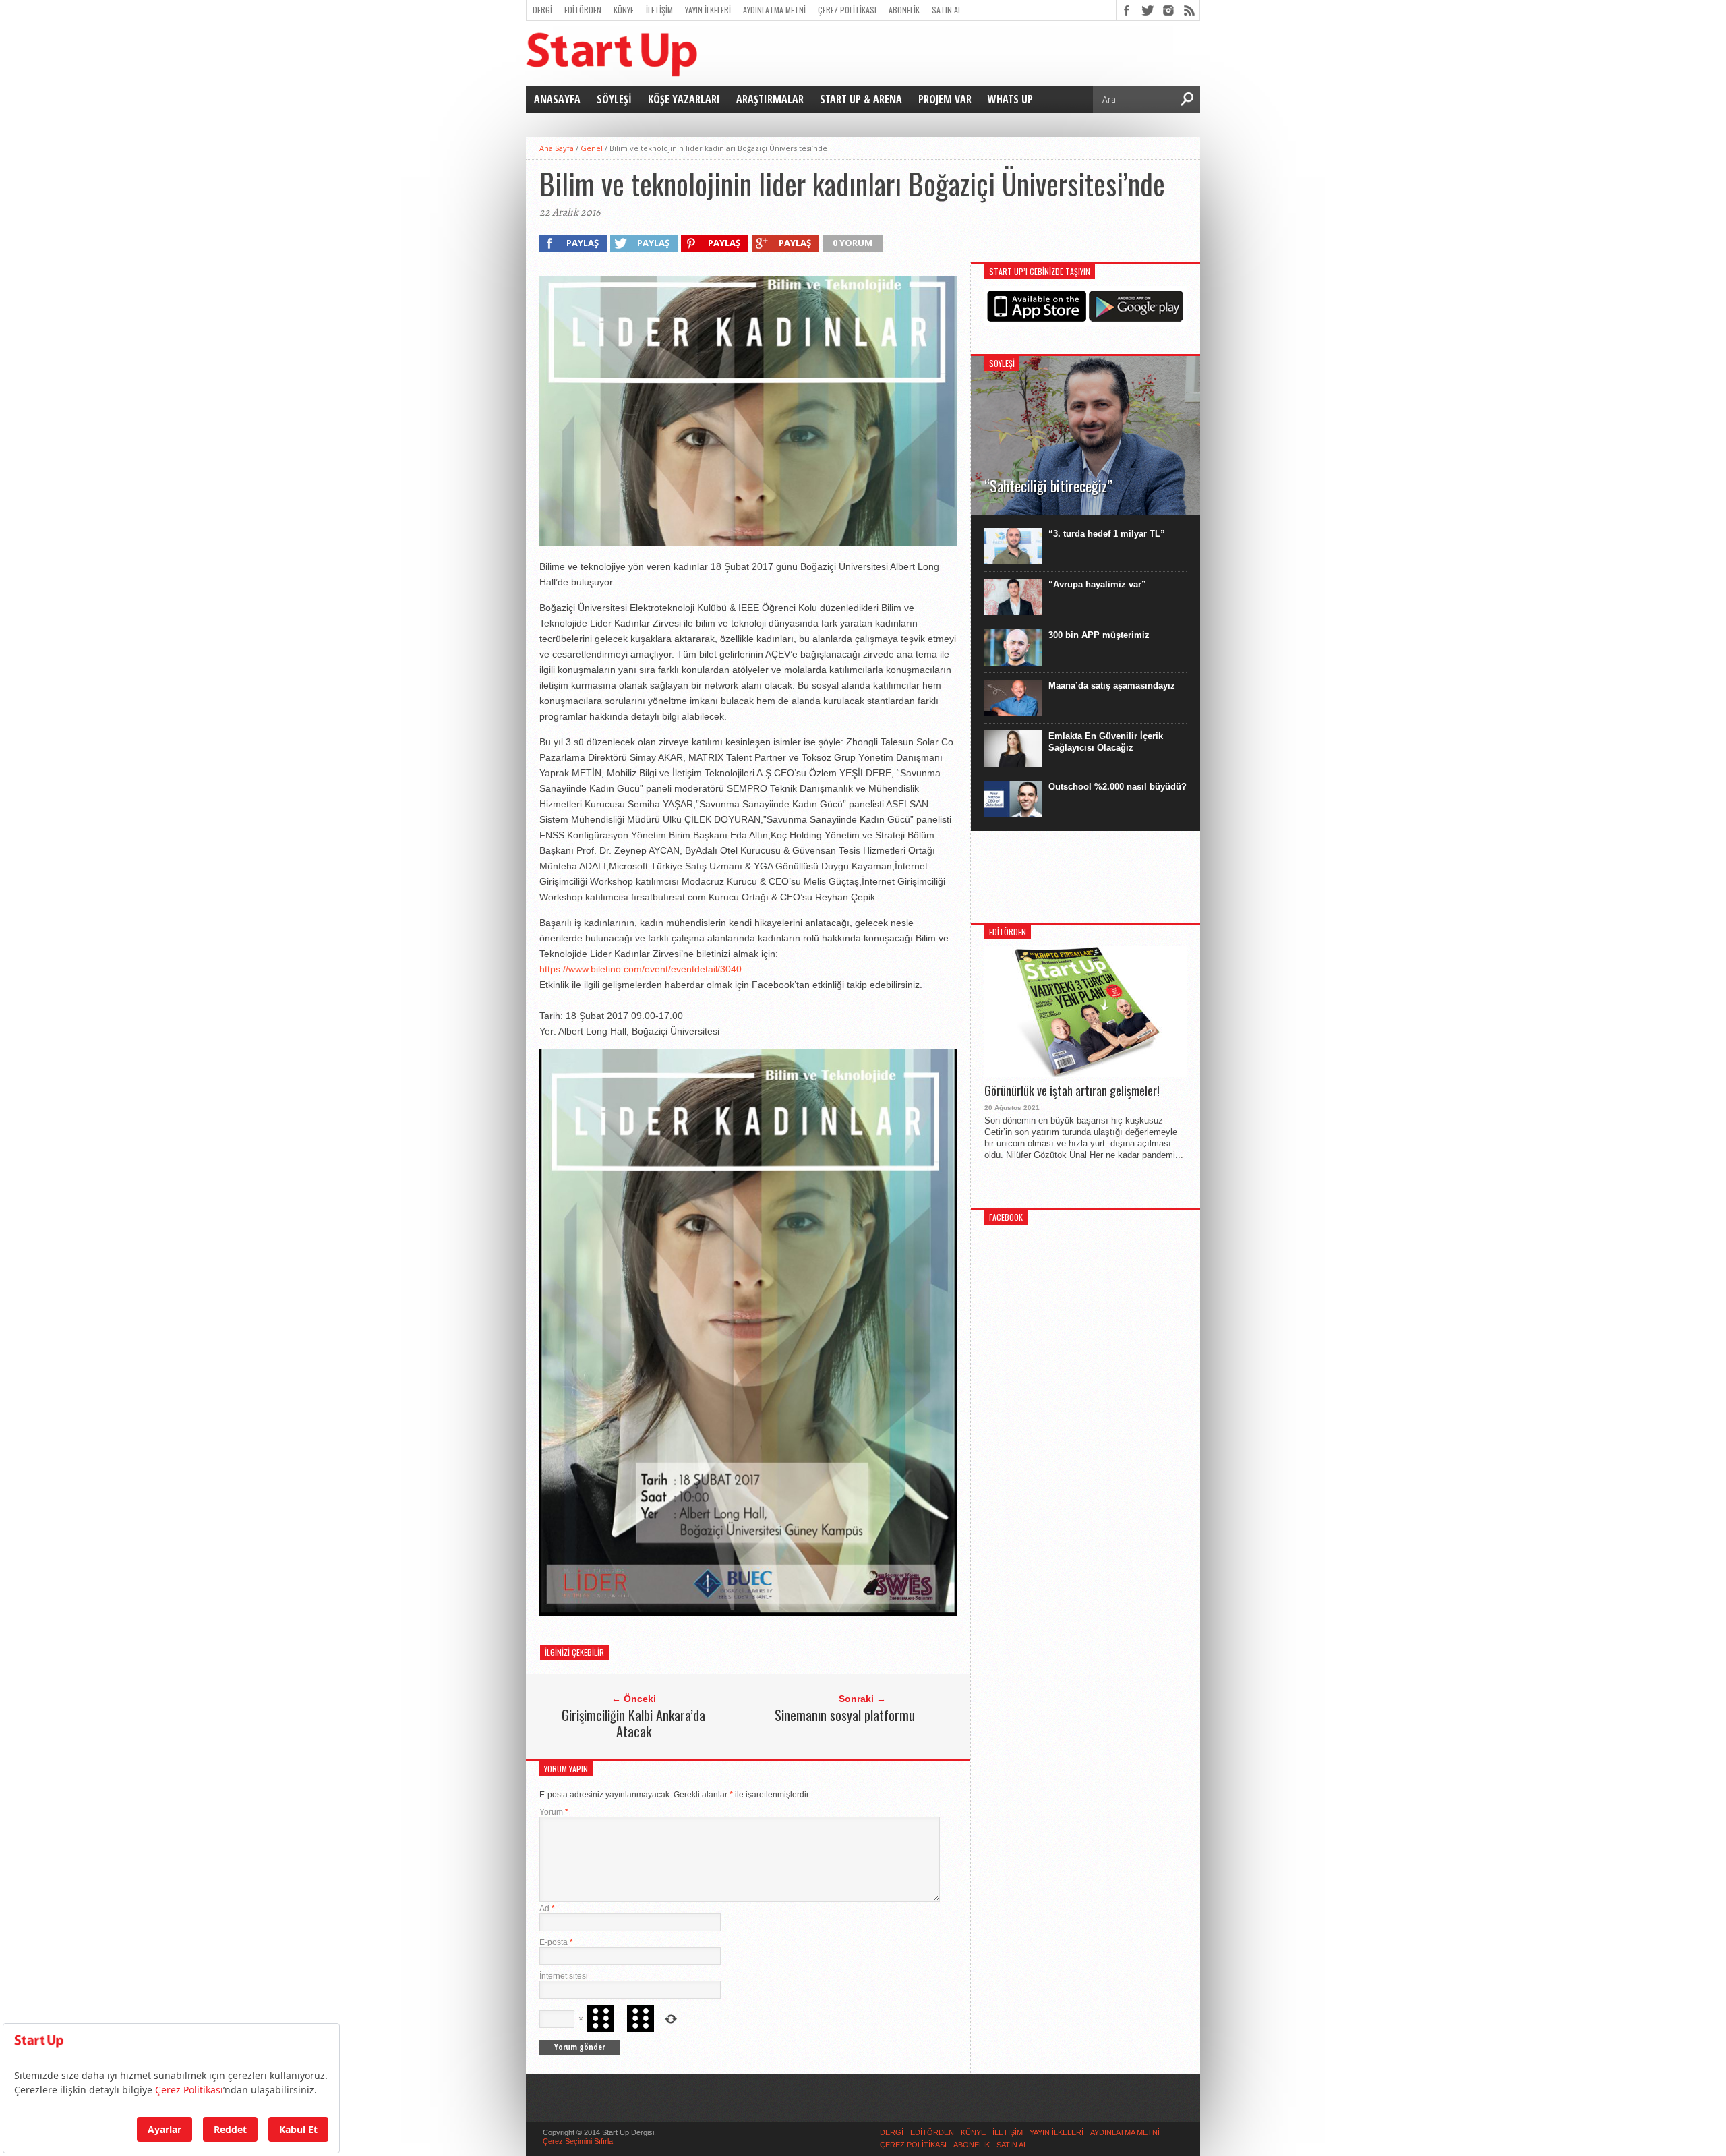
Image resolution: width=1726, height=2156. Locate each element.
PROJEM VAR (945, 99)
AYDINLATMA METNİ (774, 10)
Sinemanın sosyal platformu (845, 1715)
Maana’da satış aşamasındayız (1112, 686)
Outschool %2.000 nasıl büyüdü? (1118, 787)
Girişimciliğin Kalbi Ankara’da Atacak (633, 1723)
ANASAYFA (557, 99)
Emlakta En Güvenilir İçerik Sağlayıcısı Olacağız (1106, 742)
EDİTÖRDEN (583, 10)
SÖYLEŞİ (614, 99)
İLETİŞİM (659, 10)
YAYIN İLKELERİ (708, 10)
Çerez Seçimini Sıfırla (578, 2141)
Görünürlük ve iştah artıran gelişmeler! (1072, 1091)
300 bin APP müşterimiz (1099, 635)
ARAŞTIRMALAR (770, 99)
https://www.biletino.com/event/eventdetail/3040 (641, 969)
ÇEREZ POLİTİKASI (847, 10)
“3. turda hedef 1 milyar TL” (1107, 534)
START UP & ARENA (861, 99)
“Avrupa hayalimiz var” (1097, 584)
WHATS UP (1010, 99)
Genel (592, 148)
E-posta (556, 1942)
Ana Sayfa (557, 148)
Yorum (554, 1812)
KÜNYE (624, 10)
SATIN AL (947, 10)
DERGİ (542, 10)
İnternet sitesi (564, 1976)
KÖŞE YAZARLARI (684, 99)
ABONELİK (904, 10)
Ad (547, 1909)
